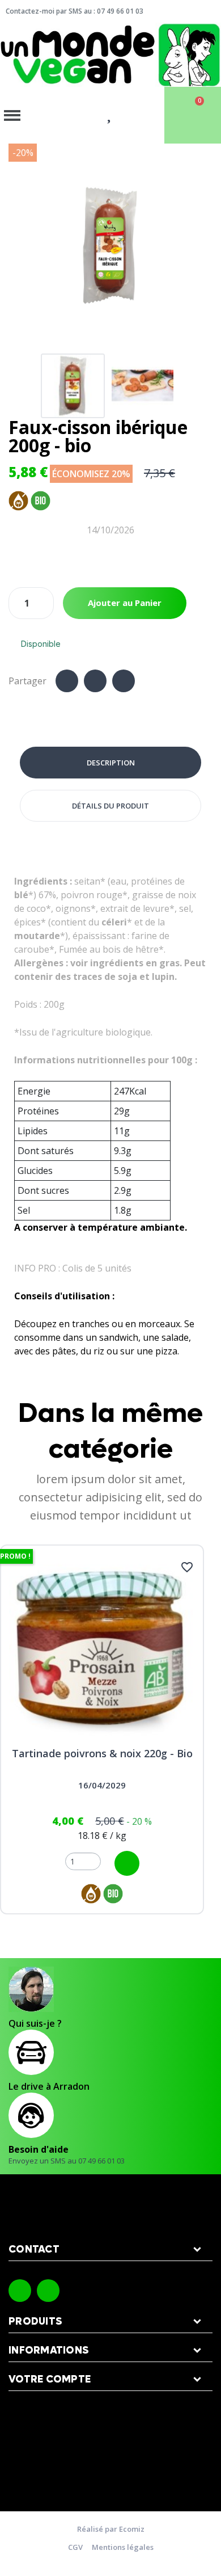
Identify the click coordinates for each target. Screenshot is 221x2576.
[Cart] (193, 115)
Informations (49, 2350)
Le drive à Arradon (49, 2086)
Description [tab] (111, 763)
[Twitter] (95, 681)
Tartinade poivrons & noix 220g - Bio (102, 1753)
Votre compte (50, 2379)
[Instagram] (48, 2291)
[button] (19, 246)
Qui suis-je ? (35, 2023)
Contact (34, 2249)
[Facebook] (67, 681)
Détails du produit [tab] (110, 806)
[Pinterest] (124, 681)
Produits (35, 2322)
